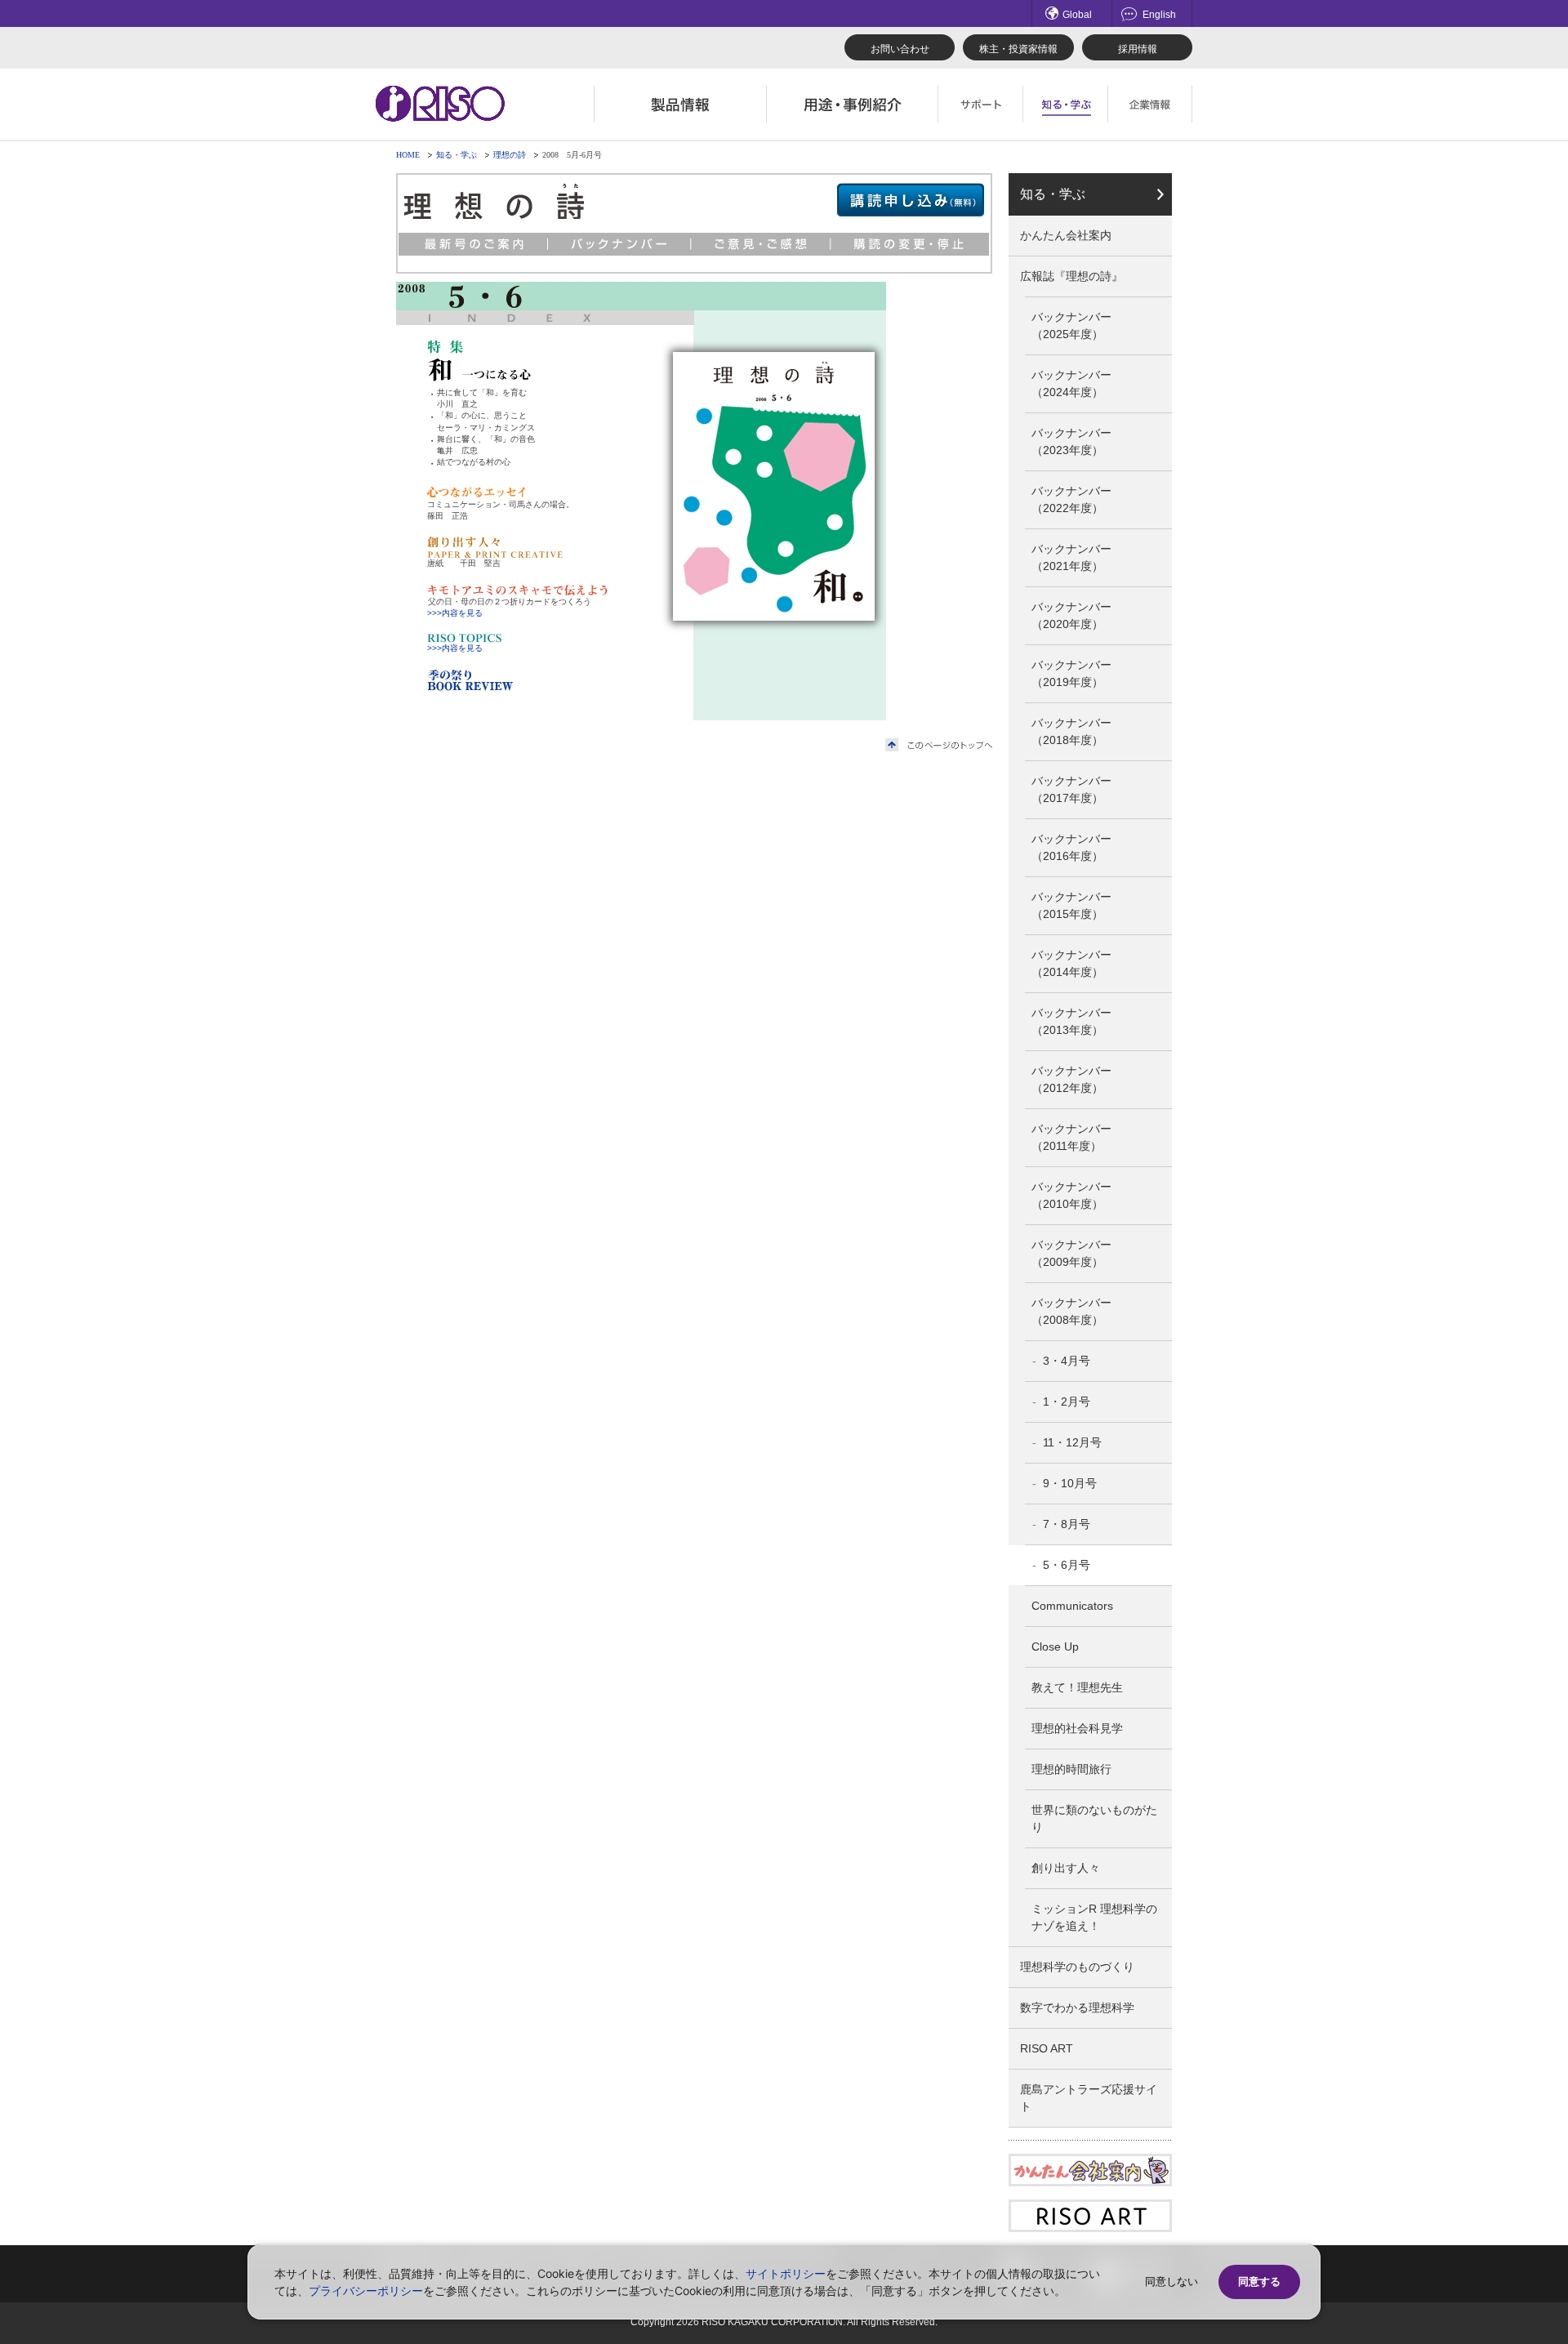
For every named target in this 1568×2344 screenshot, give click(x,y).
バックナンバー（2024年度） (1071, 383)
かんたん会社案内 (1066, 235)
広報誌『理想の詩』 (1071, 276)
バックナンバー (620, 244)
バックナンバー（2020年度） (1071, 615)
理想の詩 (510, 155)
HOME (408, 155)
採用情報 (1138, 49)
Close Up (1055, 1647)
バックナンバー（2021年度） (1071, 557)
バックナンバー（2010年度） (1071, 1195)
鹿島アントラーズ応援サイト (1089, 2098)
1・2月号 (1067, 1401)
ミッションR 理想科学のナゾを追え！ (1094, 1917)
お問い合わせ (900, 49)
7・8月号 (1067, 1524)
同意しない (1172, 2282)
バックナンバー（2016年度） (1071, 847)
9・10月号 (1070, 1483)
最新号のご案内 (473, 244)
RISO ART (1047, 2048)
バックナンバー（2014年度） (1071, 963)
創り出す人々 (1066, 1868)
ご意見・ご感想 (762, 244)
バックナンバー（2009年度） (1071, 1253)
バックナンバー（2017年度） (1071, 789)
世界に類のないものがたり (1094, 1818)
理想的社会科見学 (1077, 1728)
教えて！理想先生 (1077, 1687)
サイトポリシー (786, 2273)
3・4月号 (1067, 1361)
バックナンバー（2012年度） (1071, 1079)
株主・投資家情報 (1018, 49)
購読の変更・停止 (911, 244)
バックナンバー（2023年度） (1071, 441)
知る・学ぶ (457, 155)
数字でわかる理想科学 (1077, 2008)
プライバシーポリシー (366, 2291)
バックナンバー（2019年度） (1071, 673)
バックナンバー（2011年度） (1071, 1137)
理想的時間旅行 (1071, 1769)
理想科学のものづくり (1077, 1967)
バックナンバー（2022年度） (1071, 499)
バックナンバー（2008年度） (1071, 1311)
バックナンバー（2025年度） (1071, 325)
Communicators (1072, 1606)
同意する (1259, 2282)
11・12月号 (1072, 1442)
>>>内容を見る (455, 613)
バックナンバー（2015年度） (1071, 905)
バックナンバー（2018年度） (1071, 731)
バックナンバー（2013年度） (1071, 1021)
